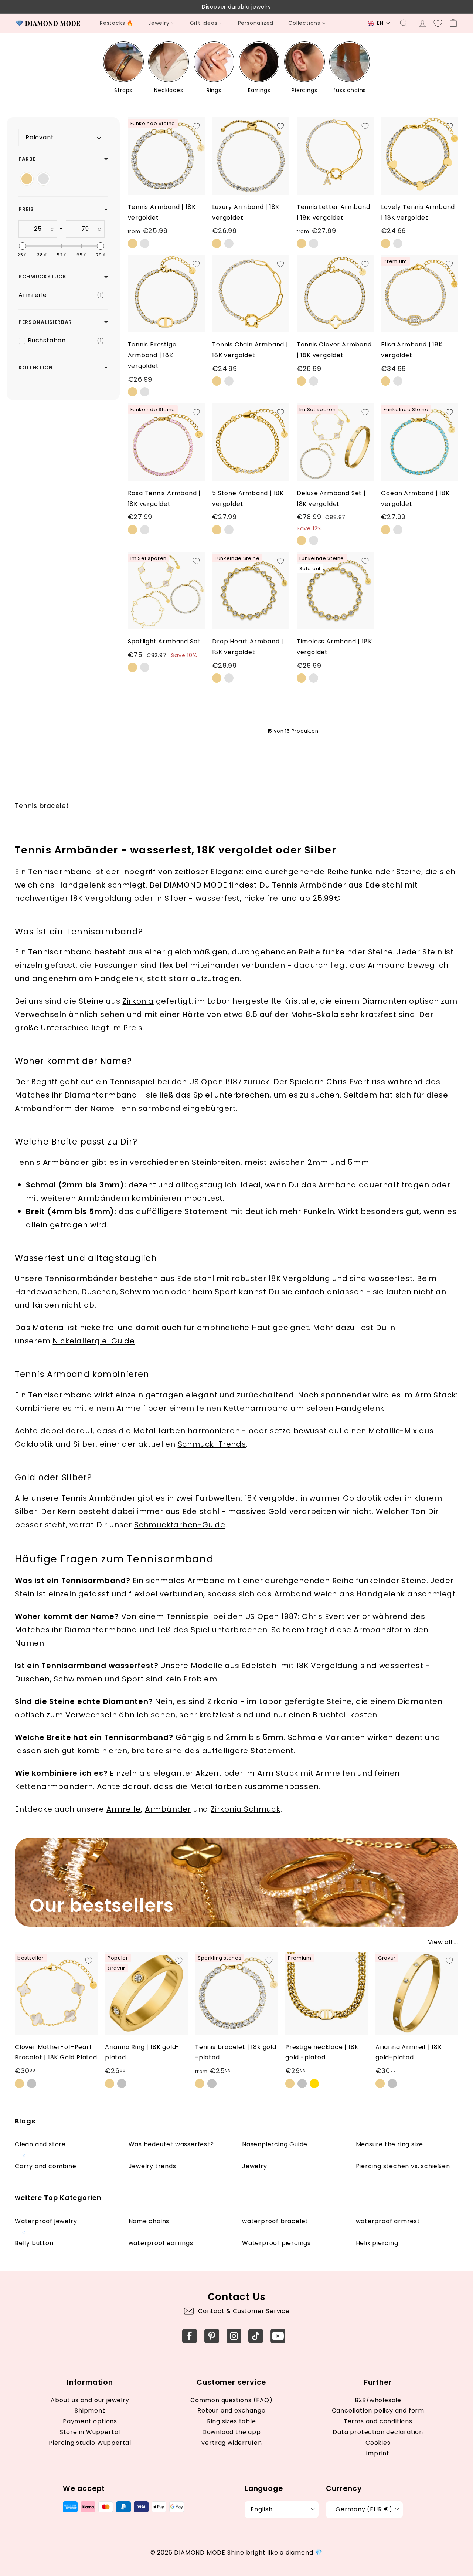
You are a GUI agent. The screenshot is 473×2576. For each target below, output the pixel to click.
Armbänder (168, 1809)
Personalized (256, 23)
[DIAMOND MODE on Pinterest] (212, 2336)
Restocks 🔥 (117, 23)
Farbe (27, 159)
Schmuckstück (42, 277)
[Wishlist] (438, 23)
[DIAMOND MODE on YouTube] (278, 2336)
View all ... (443, 1942)
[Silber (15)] (43, 179)
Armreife (124, 1809)
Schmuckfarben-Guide (180, 1525)
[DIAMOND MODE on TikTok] (256, 2336)
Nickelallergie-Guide (93, 1341)
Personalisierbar (45, 322)
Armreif (131, 1408)
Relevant (40, 137)
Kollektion (36, 368)
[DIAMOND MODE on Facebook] (190, 2336)
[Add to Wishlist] (196, 126)
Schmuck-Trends (212, 1444)
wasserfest (391, 1278)
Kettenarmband (256, 1408)
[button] (379, 23)
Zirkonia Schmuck (246, 1809)
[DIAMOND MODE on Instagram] (234, 2336)
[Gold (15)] (27, 179)
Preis (26, 209)
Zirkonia (138, 1001)
